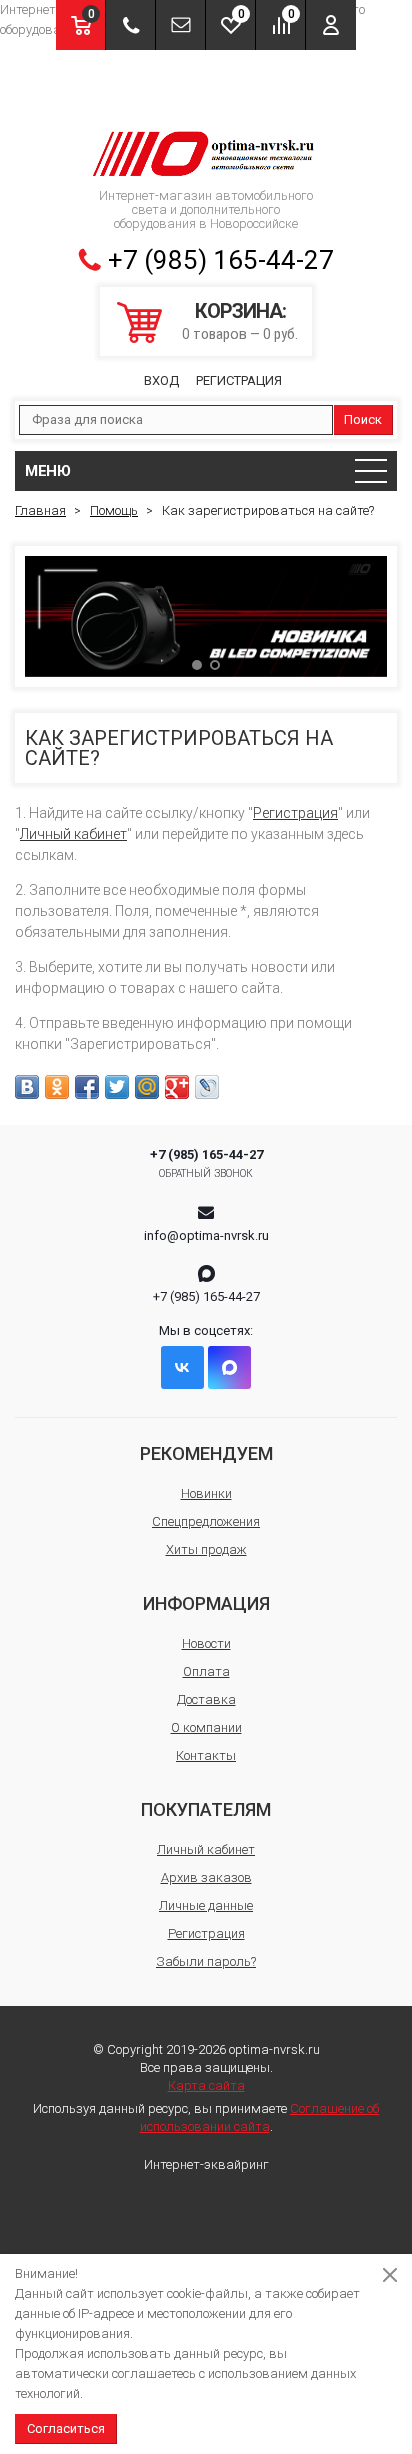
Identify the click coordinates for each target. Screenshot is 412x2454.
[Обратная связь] (180, 25)
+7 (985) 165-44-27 (221, 260)
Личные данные (206, 1905)
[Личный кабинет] (331, 25)
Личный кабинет (73, 834)
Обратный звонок (206, 1173)
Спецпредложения (206, 1521)
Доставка (206, 1699)
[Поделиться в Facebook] (87, 1087)
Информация (206, 1603)
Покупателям (206, 1809)
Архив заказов (206, 1877)
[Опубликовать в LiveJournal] (207, 1087)
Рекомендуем (206, 1453)
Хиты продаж (206, 1549)
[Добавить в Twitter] (117, 1087)
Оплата (206, 1671)
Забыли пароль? (206, 1961)
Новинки (206, 1493)
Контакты (206, 1755)
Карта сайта (206, 2085)
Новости (206, 1643)
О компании (206, 1727)
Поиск (363, 419)
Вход (161, 380)
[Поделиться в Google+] (177, 1087)
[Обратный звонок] (130, 25)
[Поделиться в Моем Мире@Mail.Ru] (147, 1087)
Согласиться (66, 2428)
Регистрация (239, 380)
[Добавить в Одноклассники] (57, 1087)
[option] (206, 616)
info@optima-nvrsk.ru (206, 1235)
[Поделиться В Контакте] (27, 1087)
